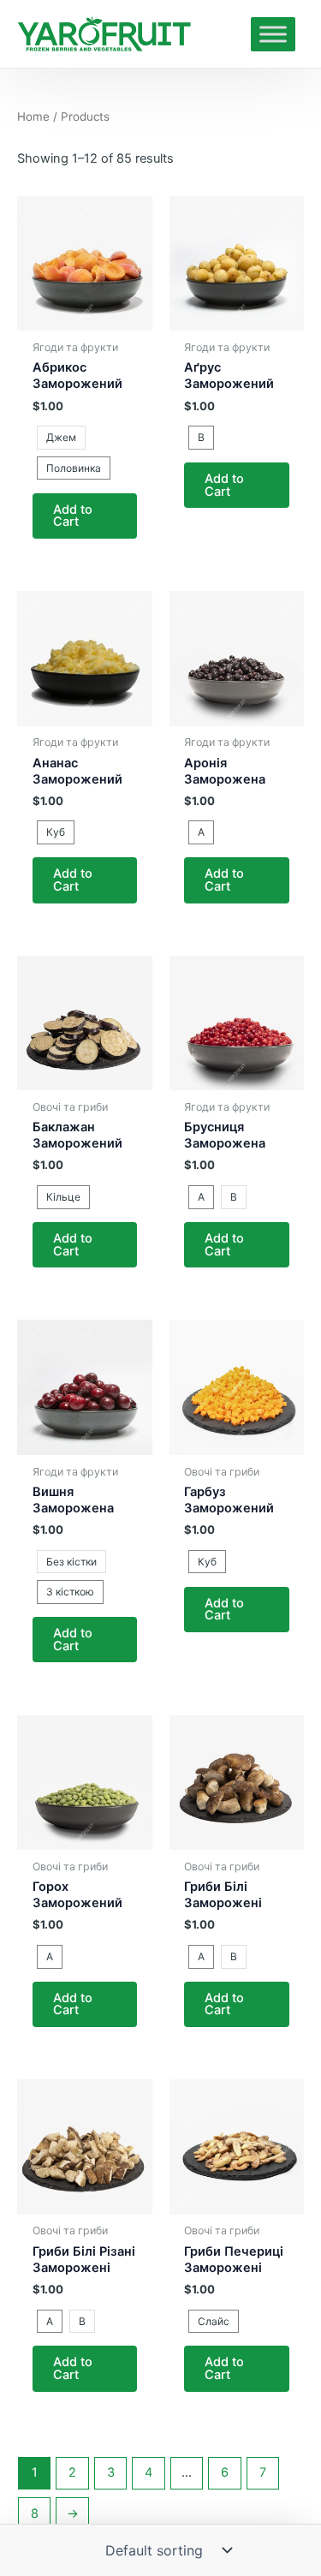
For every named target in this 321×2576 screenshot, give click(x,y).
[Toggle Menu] (273, 34)
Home (33, 116)
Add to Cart (73, 516)
